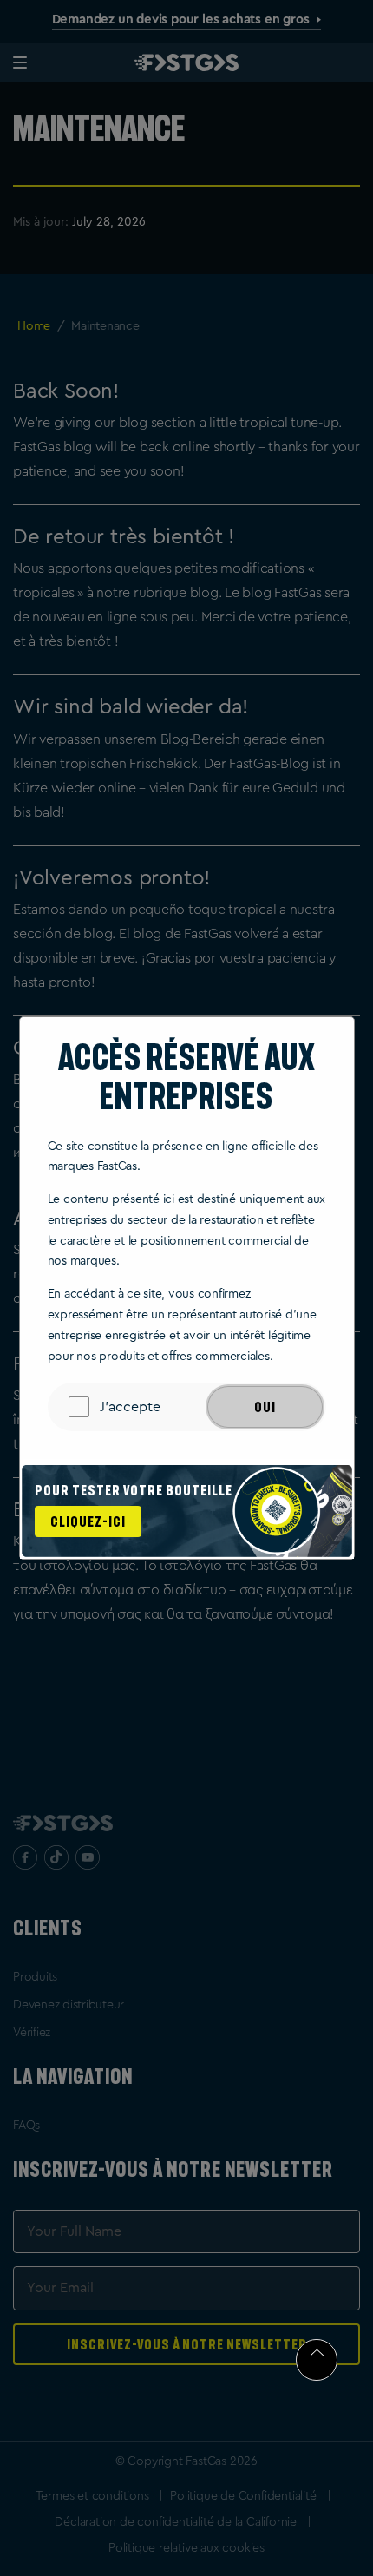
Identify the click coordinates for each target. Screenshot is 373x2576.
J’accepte (130, 1407)
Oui (265, 1407)
